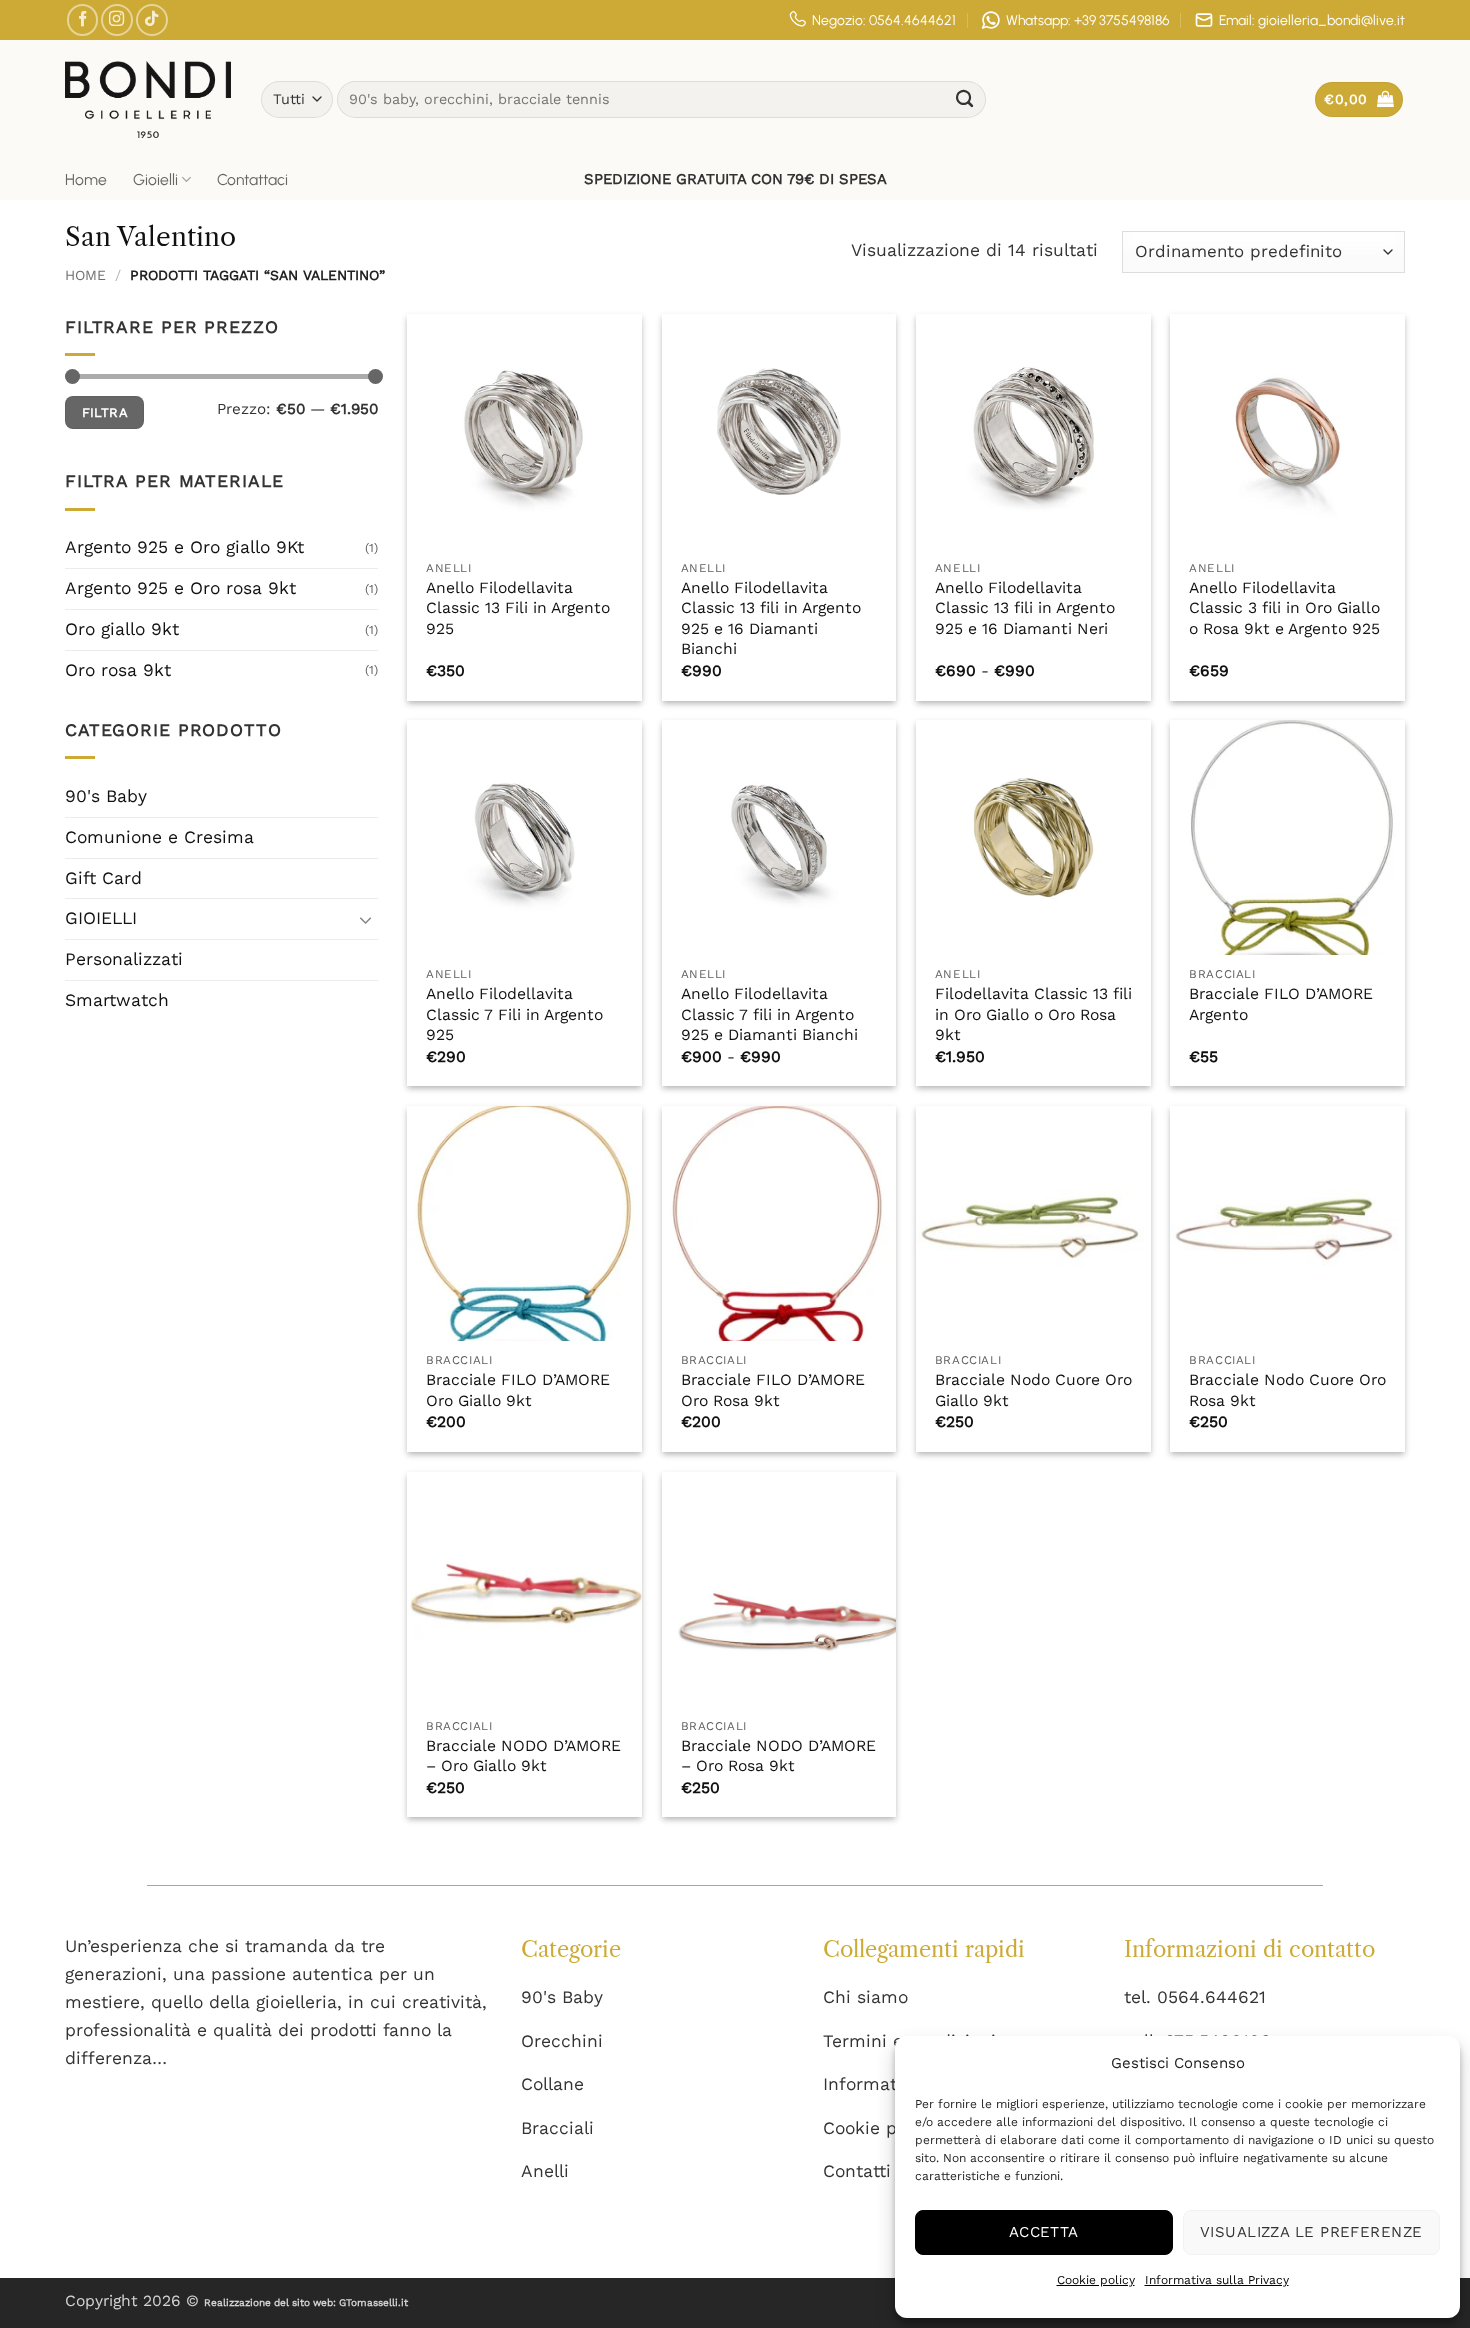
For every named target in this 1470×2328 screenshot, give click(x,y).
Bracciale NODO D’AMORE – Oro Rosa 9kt (778, 1755)
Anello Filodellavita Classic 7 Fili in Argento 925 (514, 1014)
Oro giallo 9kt (122, 629)
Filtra (105, 412)
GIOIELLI (101, 918)
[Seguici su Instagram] (117, 20)
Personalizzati (124, 959)
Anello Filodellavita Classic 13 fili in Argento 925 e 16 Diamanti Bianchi (771, 618)
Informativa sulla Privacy (1217, 2280)
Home (86, 179)
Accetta (1044, 2232)
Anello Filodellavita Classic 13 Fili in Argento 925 (518, 608)
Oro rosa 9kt (118, 670)
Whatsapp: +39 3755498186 (1088, 20)
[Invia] (965, 99)
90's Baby (106, 796)
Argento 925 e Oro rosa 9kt (180, 588)
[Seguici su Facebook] (83, 20)
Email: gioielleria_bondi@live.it (1312, 20)
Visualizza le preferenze (1311, 2232)
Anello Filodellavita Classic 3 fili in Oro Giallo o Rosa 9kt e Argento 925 (1284, 608)
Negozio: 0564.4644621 (884, 20)
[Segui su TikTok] (152, 20)
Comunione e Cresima (159, 837)
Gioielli (155, 179)
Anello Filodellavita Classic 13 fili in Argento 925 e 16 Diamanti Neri (1025, 608)
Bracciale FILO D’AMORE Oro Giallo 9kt (518, 1389)
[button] (1359, 99)
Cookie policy (1096, 2280)
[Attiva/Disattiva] (366, 919)
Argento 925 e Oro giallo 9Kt (184, 547)
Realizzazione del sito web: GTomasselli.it (306, 2302)
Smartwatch (117, 1000)
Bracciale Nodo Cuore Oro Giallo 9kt (1033, 1389)
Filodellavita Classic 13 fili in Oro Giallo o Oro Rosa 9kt (1033, 1014)
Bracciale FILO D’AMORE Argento (1281, 1003)
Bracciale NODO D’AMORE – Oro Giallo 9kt (523, 1755)
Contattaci (252, 179)
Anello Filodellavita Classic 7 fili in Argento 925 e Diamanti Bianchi (769, 1014)
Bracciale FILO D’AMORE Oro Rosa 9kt (773, 1389)
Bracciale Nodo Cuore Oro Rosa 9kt (1287, 1389)
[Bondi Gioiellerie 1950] (148, 99)
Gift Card (103, 878)
